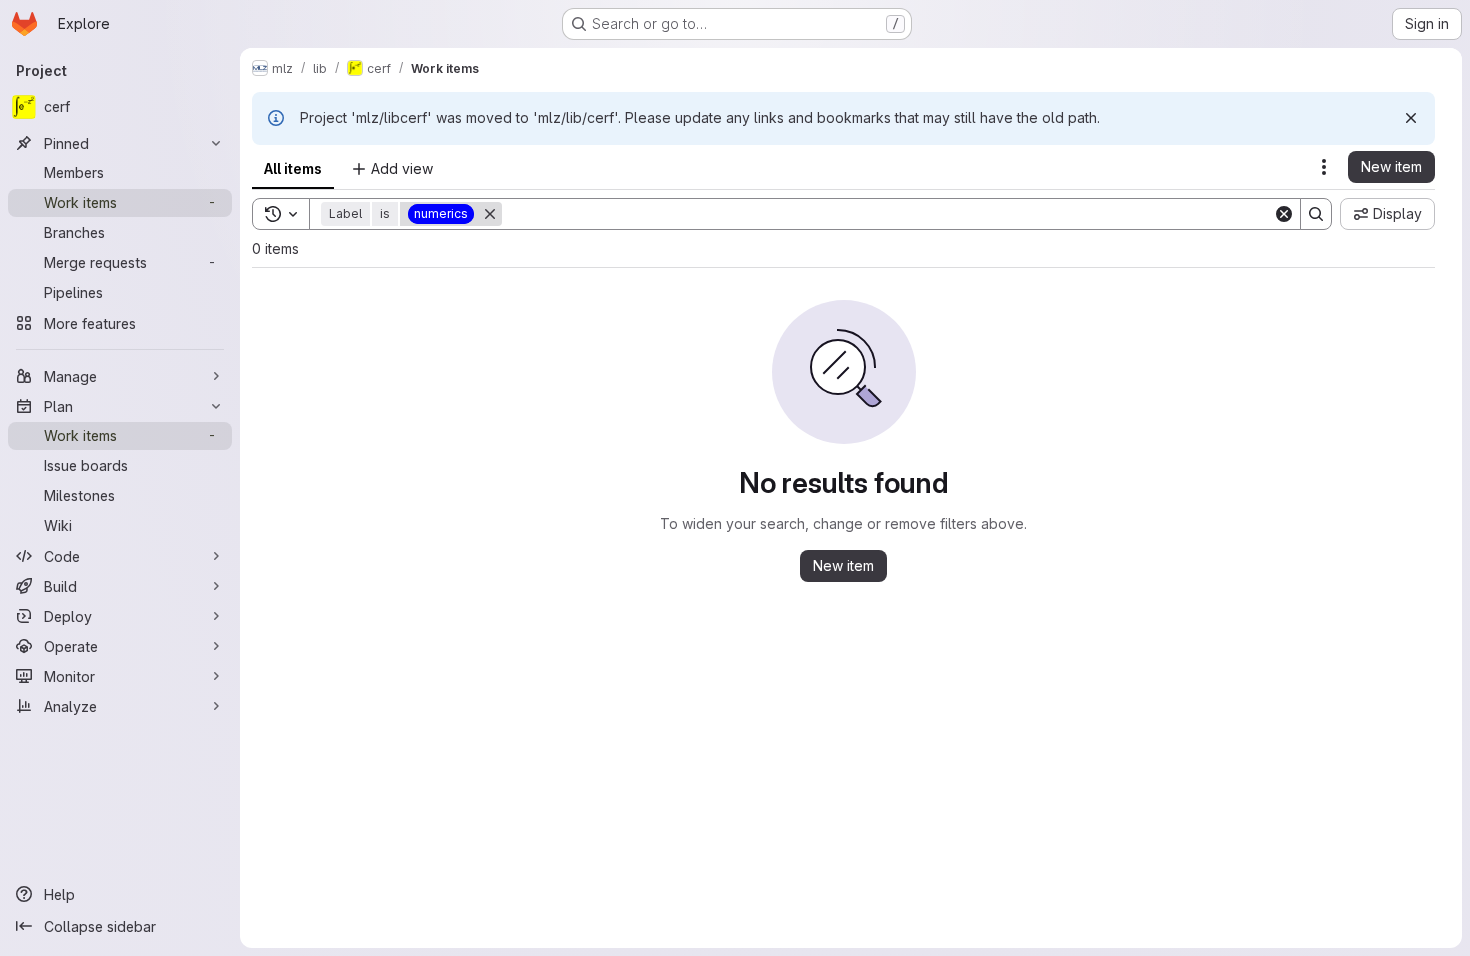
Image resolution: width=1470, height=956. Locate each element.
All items (293, 168)
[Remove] (490, 214)
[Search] (1316, 214)
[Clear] (1284, 214)
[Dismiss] (1411, 118)
